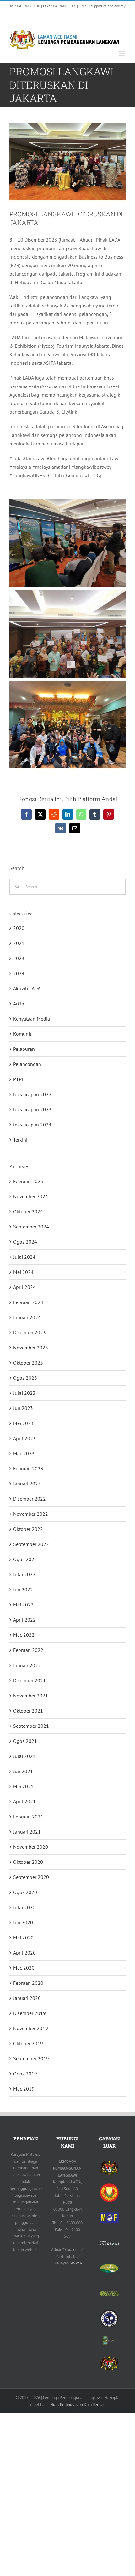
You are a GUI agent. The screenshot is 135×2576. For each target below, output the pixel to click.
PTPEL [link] (20, 1079)
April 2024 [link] (24, 1287)
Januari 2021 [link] (27, 1832)
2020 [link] (19, 928)
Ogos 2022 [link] (25, 1559)
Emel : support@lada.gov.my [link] (103, 6)
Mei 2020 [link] (23, 1938)
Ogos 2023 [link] (25, 1378)
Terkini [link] (20, 1140)
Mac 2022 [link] (24, 1635)
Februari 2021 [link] (28, 1817)
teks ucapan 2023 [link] (32, 1109)
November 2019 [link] (31, 2028)
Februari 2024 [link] (28, 1302)
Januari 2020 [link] (27, 1998)
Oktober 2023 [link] (28, 1363)
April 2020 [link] (24, 1953)
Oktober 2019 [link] (28, 2043)
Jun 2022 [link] (23, 1589)
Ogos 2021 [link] (25, 1741)
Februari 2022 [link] (28, 1650)
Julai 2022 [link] (24, 1574)
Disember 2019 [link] (30, 2013)
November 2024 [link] (31, 1196)
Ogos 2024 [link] (25, 1242)
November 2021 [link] (31, 1696)
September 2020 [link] (31, 1877)
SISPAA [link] (76, 2263)
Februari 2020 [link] (28, 1983)
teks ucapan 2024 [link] (32, 1125)
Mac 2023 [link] (24, 1453)
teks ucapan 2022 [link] (32, 1094)
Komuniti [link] (23, 1034)
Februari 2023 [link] (28, 1468)
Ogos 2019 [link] (25, 2074)
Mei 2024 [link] (23, 1272)
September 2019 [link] (31, 2058)
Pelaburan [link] (24, 1049)
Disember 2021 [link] (30, 1680)
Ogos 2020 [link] (25, 1892)
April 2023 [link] (24, 1438)
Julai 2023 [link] (24, 1393)
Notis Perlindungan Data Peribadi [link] (78, 2404)
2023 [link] (19, 958)
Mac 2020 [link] (24, 1968)
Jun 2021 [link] (23, 1771)
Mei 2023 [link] (23, 1423)
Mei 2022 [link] (23, 1605)
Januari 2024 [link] (27, 1317)
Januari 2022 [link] (27, 1665)
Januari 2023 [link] (27, 1484)
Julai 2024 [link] (24, 1257)
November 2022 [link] (31, 1514)
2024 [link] (19, 973)
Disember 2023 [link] (30, 1332)
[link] (18, 17)
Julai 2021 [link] (24, 1756)
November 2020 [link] (31, 1847)
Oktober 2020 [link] (28, 1862)
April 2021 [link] (24, 1801)
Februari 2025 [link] (28, 1181)
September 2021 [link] (31, 1726)
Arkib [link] (19, 1004)
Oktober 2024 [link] (28, 1211)
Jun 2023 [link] (23, 1408)
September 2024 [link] (31, 1227)
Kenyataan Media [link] (32, 1019)
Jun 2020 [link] (23, 1922)
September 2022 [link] (31, 1544)
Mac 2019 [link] (24, 2089)
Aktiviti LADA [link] (27, 988)
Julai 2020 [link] (24, 1907)
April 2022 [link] (24, 1620)
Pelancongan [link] (27, 1064)
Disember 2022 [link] (30, 1499)
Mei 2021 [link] (23, 1786)
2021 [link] (19, 943)
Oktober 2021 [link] (28, 1711)
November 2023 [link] (31, 1348)
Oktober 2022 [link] (28, 1529)
